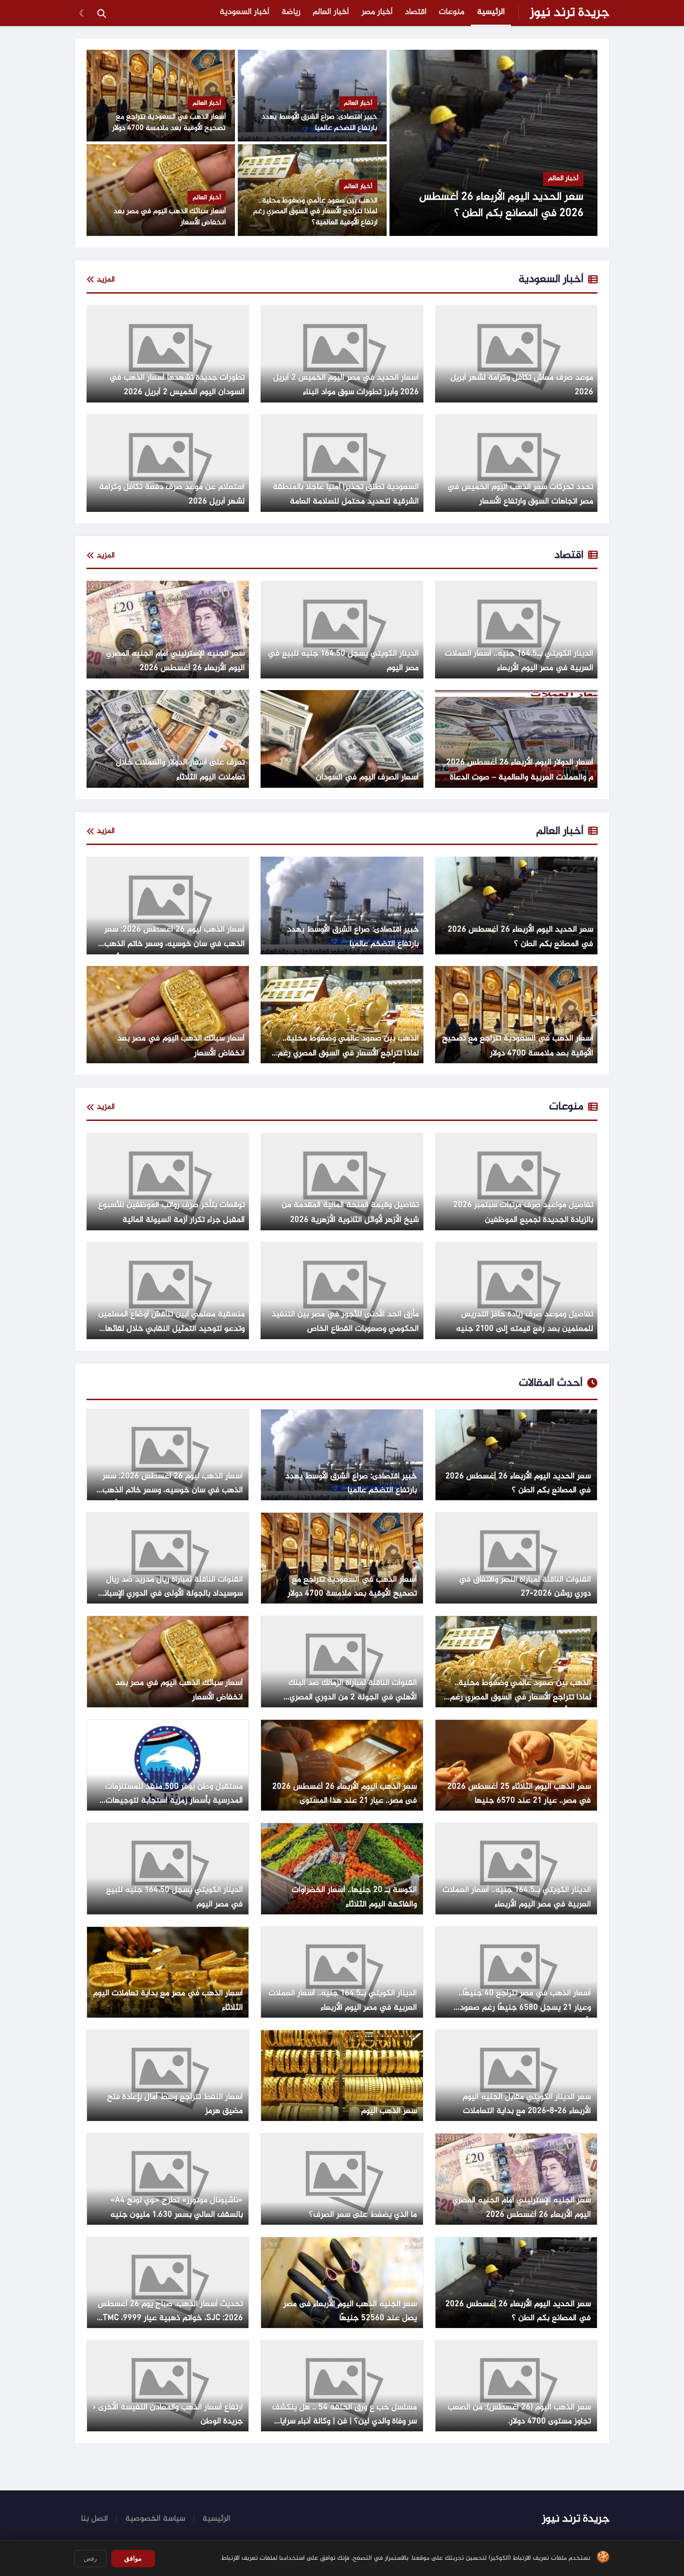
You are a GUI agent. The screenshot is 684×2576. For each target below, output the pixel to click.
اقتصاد (416, 12)
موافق (133, 2558)
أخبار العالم (331, 12)
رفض (90, 2559)
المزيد (106, 280)
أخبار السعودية (245, 12)
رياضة (291, 12)
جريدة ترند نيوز (570, 13)
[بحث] (101, 13)
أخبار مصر (377, 12)
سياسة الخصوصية (155, 2519)
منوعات (452, 12)
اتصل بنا (94, 2519)
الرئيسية (491, 12)
